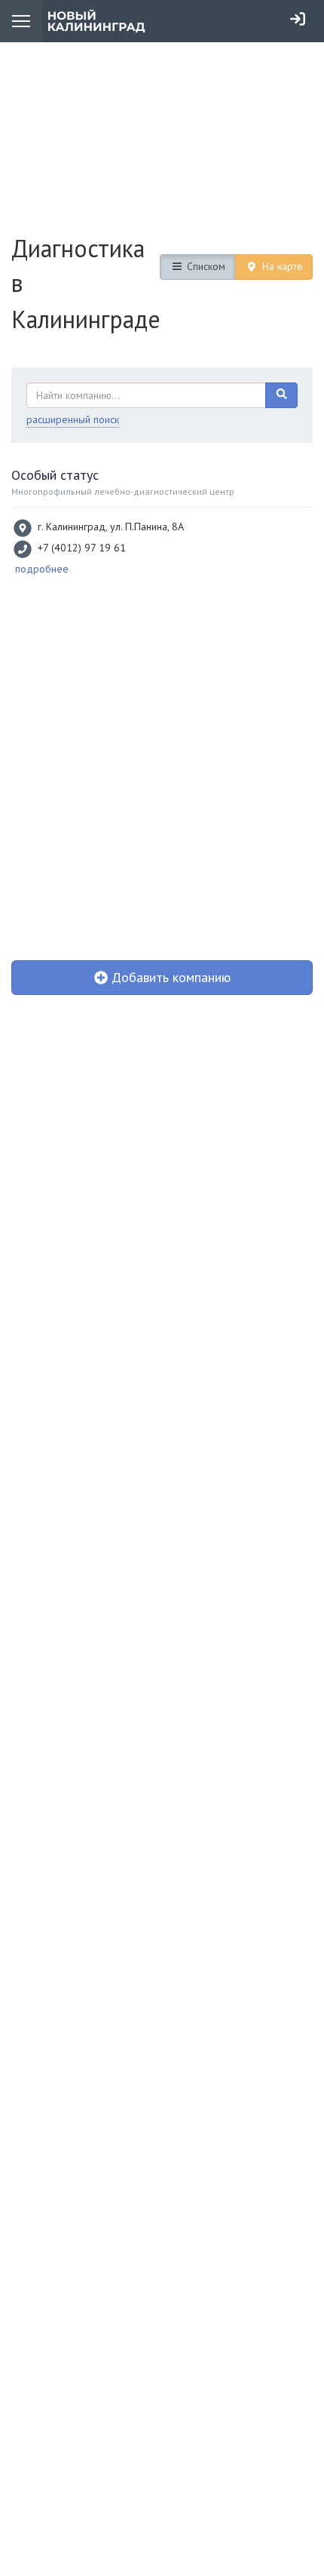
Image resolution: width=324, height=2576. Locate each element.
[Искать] (282, 395)
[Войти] (298, 19)
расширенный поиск (73, 419)
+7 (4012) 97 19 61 (82, 548)
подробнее (42, 569)
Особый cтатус (55, 475)
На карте (281, 266)
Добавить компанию (169, 977)
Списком (205, 266)
